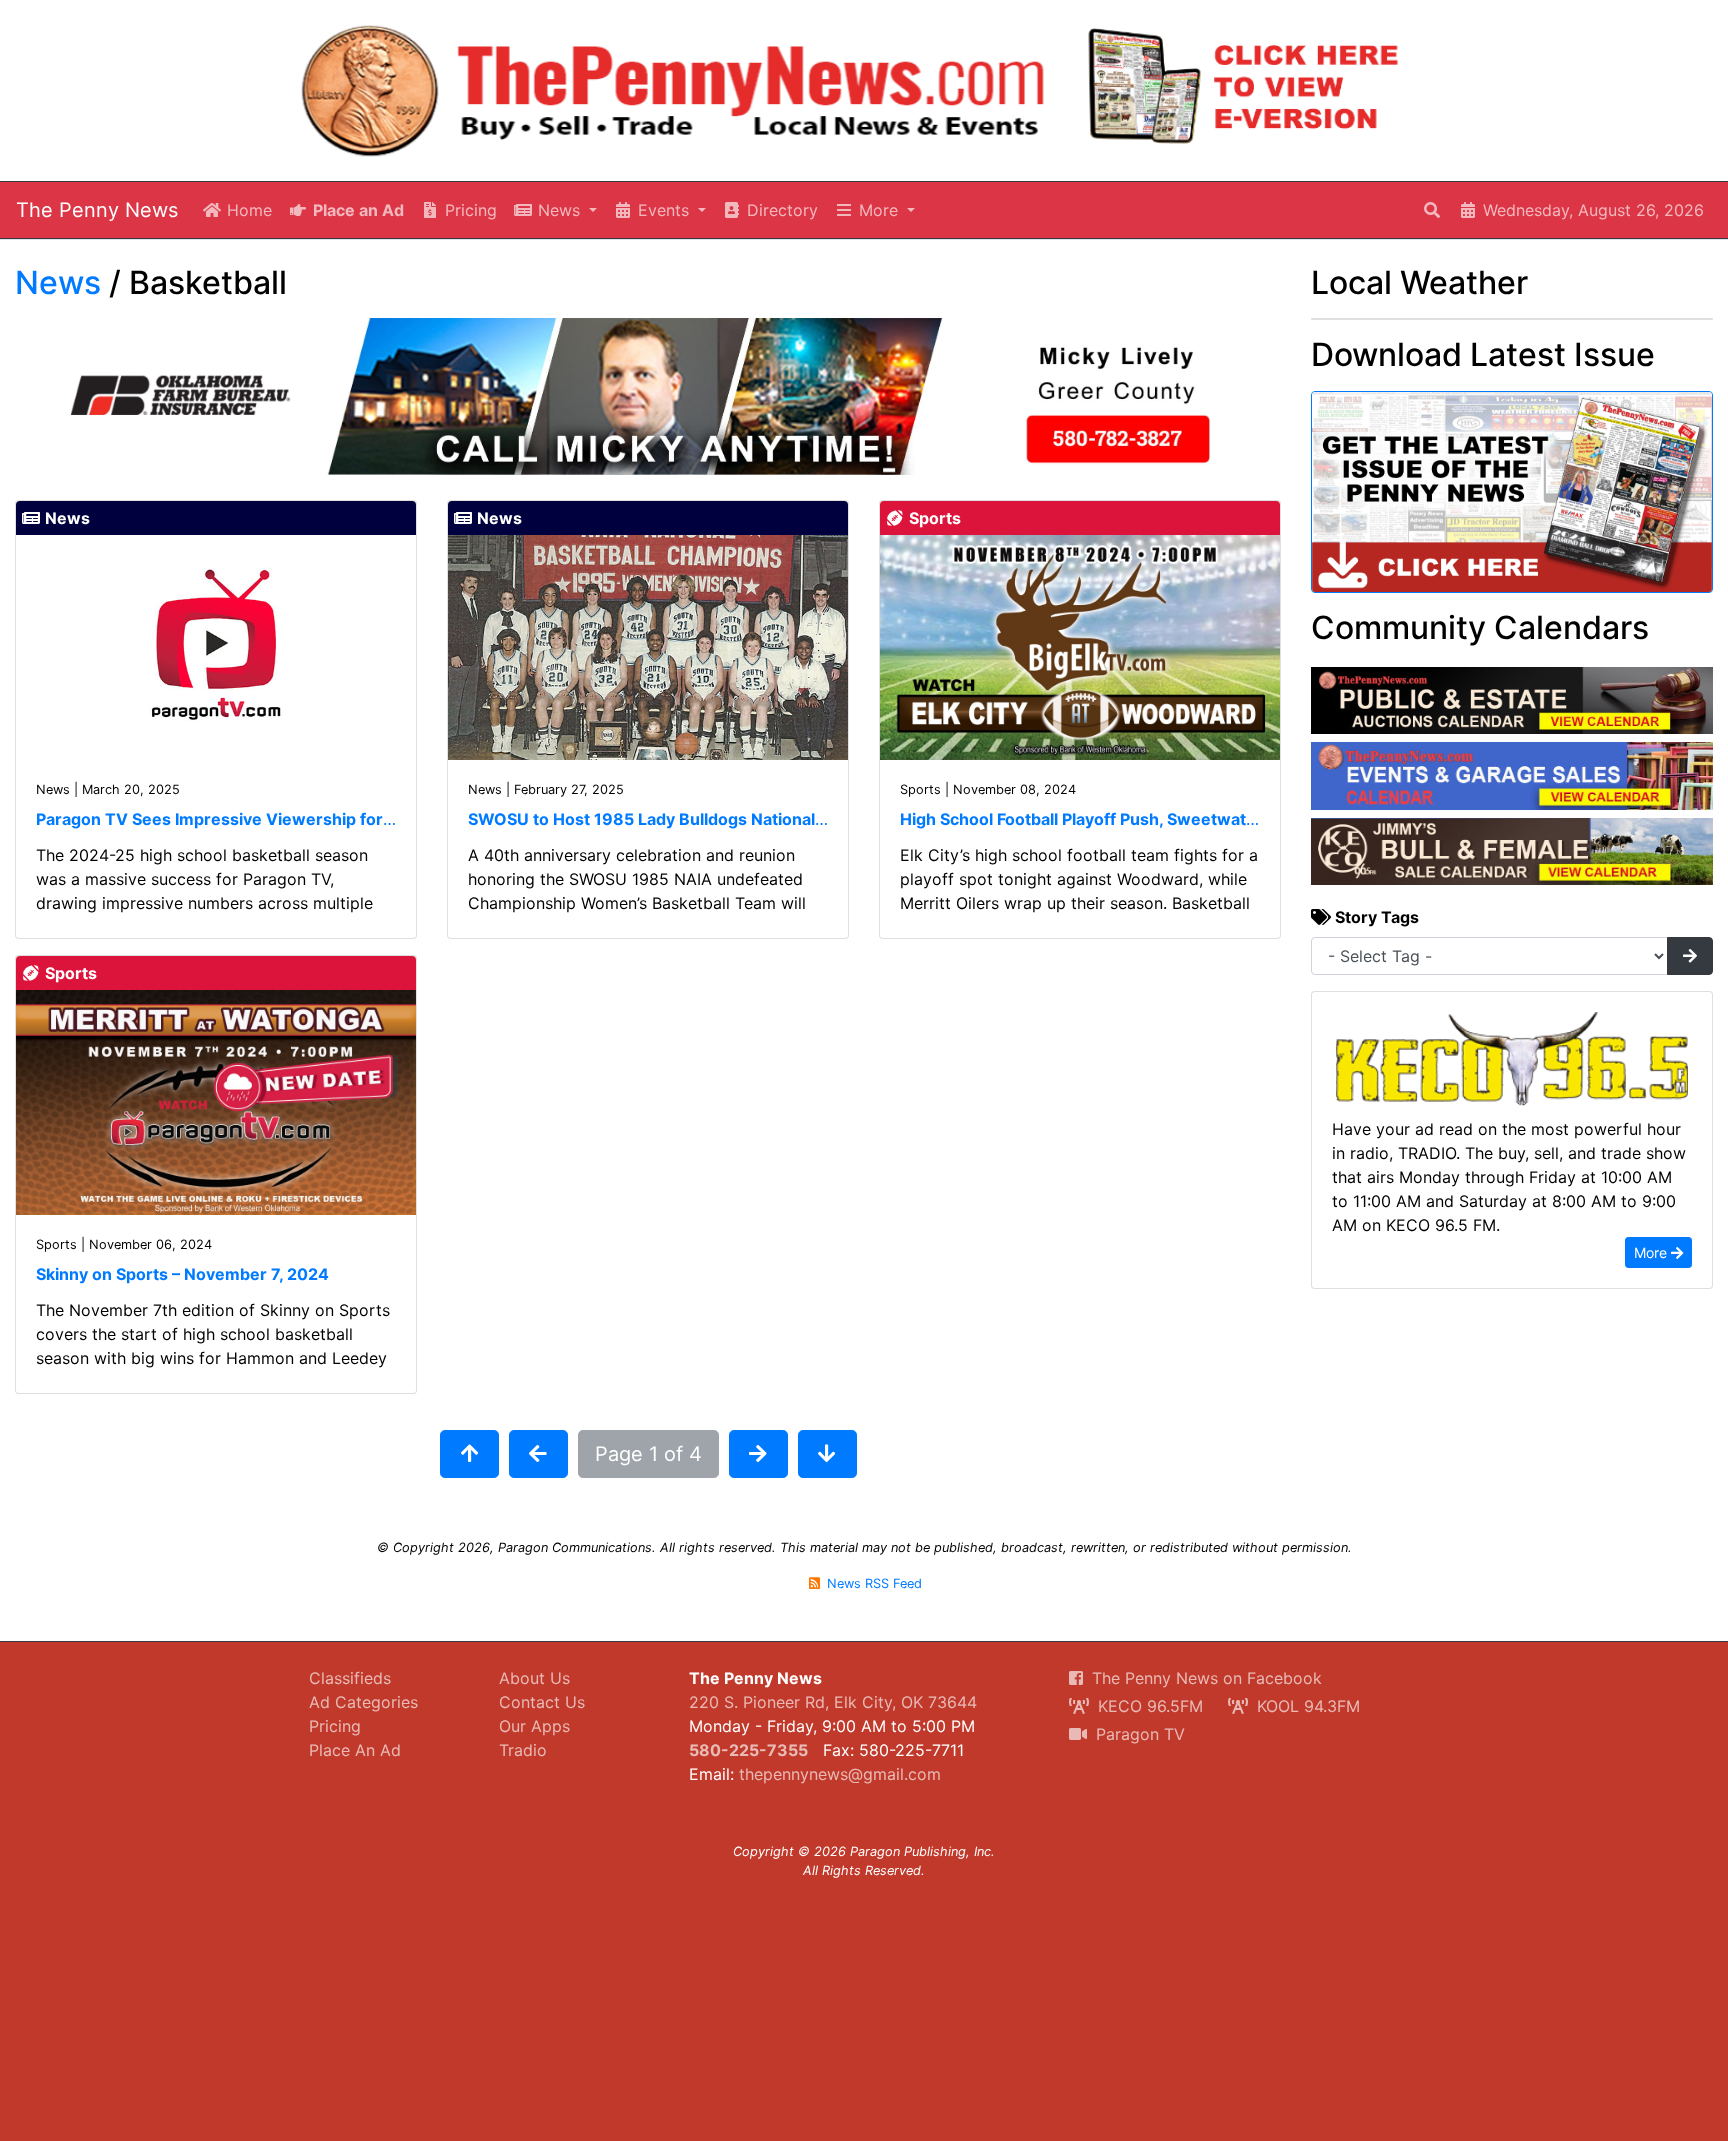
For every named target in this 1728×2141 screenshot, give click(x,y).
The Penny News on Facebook (1204, 1678)
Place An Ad (355, 1750)
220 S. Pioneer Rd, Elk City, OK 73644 (833, 1702)
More (1652, 1252)
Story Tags (1375, 917)
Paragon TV (1138, 1734)
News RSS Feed (872, 1583)
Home (247, 210)
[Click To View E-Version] (1244, 86)
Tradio (523, 1750)
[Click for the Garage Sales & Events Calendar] (1512, 775)
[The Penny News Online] (674, 86)
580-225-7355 (748, 1750)
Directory (780, 210)
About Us (534, 1678)
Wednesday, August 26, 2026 (1591, 210)
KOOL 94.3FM (1306, 1706)
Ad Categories (363, 1702)
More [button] (878, 210)
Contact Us (542, 1702)
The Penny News (97, 210)
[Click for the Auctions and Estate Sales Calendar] (1512, 699)
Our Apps (534, 1726)
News (58, 282)
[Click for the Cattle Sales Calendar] (1512, 850)
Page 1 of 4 (648, 1454)
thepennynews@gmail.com (840, 1774)
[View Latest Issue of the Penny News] (1512, 498)
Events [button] (663, 210)
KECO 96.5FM (1148, 1706)
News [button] (559, 210)
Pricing (468, 210)
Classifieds (350, 1678)
